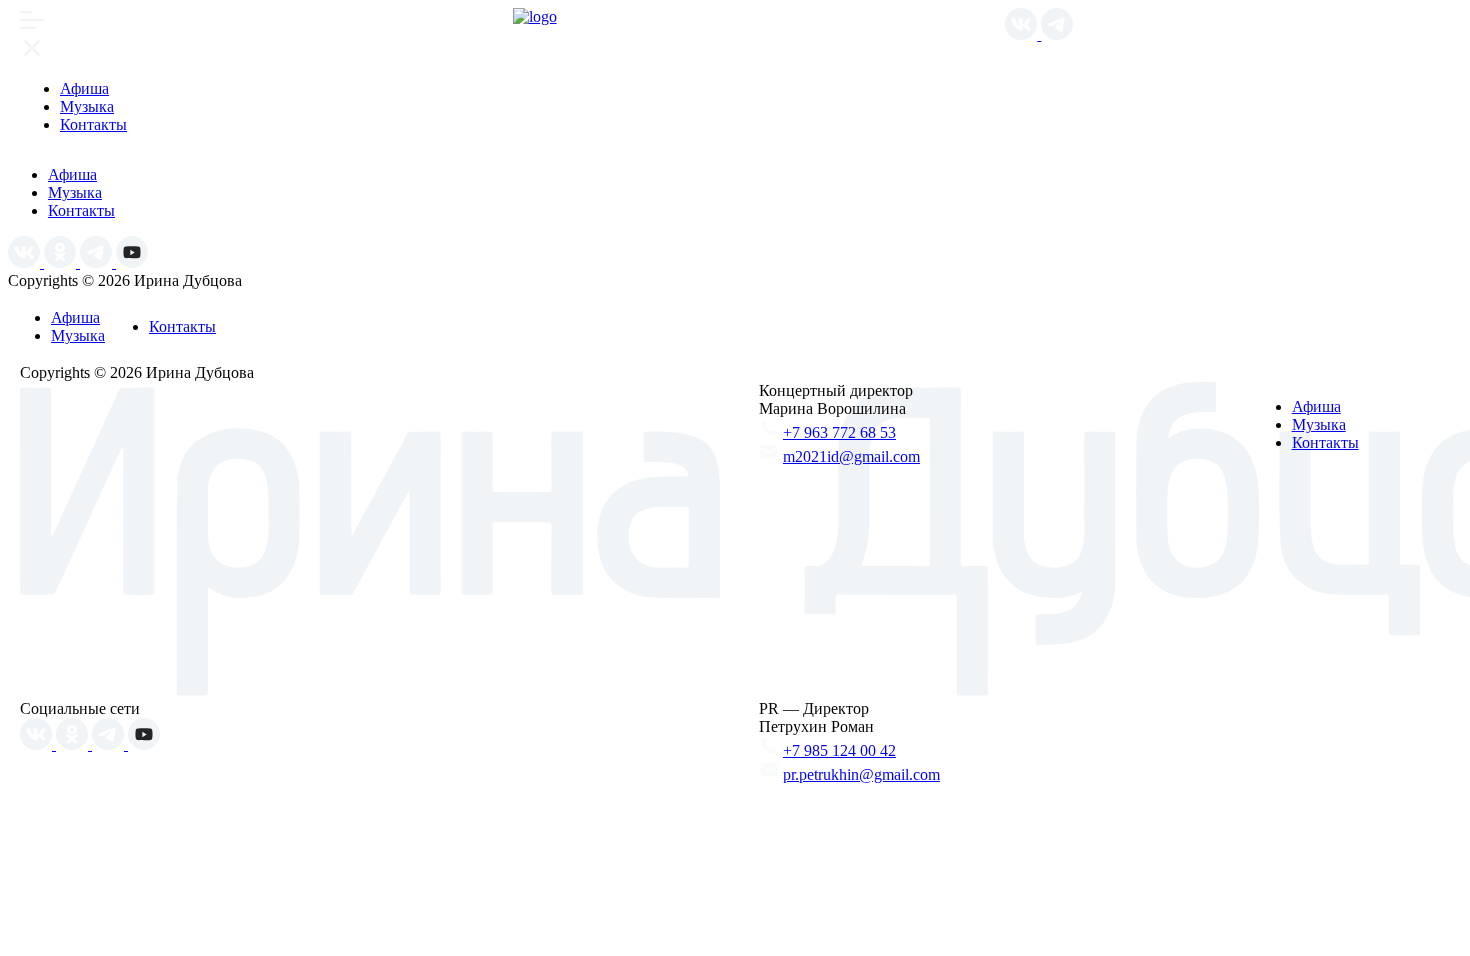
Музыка (87, 106)
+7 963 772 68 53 (839, 432)
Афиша (84, 88)
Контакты (93, 124)
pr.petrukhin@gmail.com (861, 774)
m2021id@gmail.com (851, 456)
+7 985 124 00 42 (839, 750)
